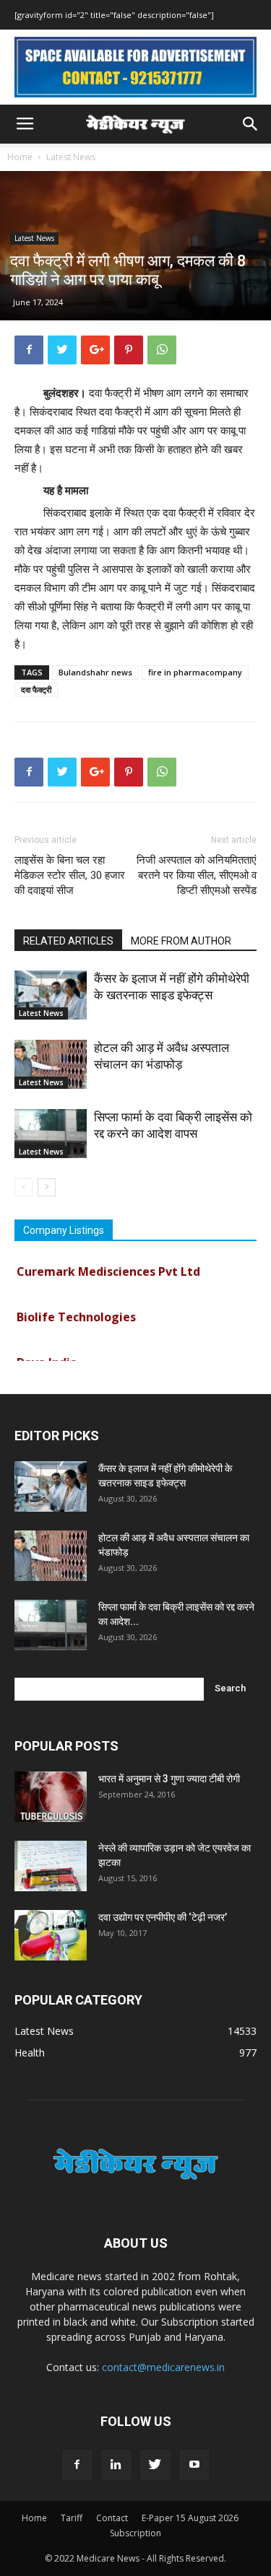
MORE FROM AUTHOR (181, 941)
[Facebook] (77, 2465)
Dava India (47, 1355)
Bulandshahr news (95, 672)
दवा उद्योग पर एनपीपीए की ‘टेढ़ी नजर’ (163, 1917)
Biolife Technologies (76, 1310)
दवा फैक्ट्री (36, 689)
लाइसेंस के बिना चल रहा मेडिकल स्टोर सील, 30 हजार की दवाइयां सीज (70, 875)
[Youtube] (194, 2465)
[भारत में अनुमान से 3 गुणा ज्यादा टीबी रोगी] (51, 1797)
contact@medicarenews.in (163, 2367)
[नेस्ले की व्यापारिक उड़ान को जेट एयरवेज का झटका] (51, 1866)
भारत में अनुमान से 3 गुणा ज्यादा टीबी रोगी (169, 1779)
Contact (112, 2518)
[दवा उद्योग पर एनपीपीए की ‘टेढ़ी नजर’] (51, 1935)
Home (20, 157)
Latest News (71, 157)
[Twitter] (155, 2465)
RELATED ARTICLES (68, 941)
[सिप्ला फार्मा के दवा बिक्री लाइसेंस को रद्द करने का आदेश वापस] (51, 1134)
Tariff (72, 2518)
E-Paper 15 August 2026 (190, 2518)
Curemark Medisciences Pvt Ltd (108, 1264)
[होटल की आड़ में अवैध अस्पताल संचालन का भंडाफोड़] (51, 1065)
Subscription (135, 2533)
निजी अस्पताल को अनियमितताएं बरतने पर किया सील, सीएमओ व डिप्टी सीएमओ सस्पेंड (197, 875)
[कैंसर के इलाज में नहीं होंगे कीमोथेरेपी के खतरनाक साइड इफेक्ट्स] (51, 995)
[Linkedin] (116, 2465)
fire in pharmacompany (195, 672)
